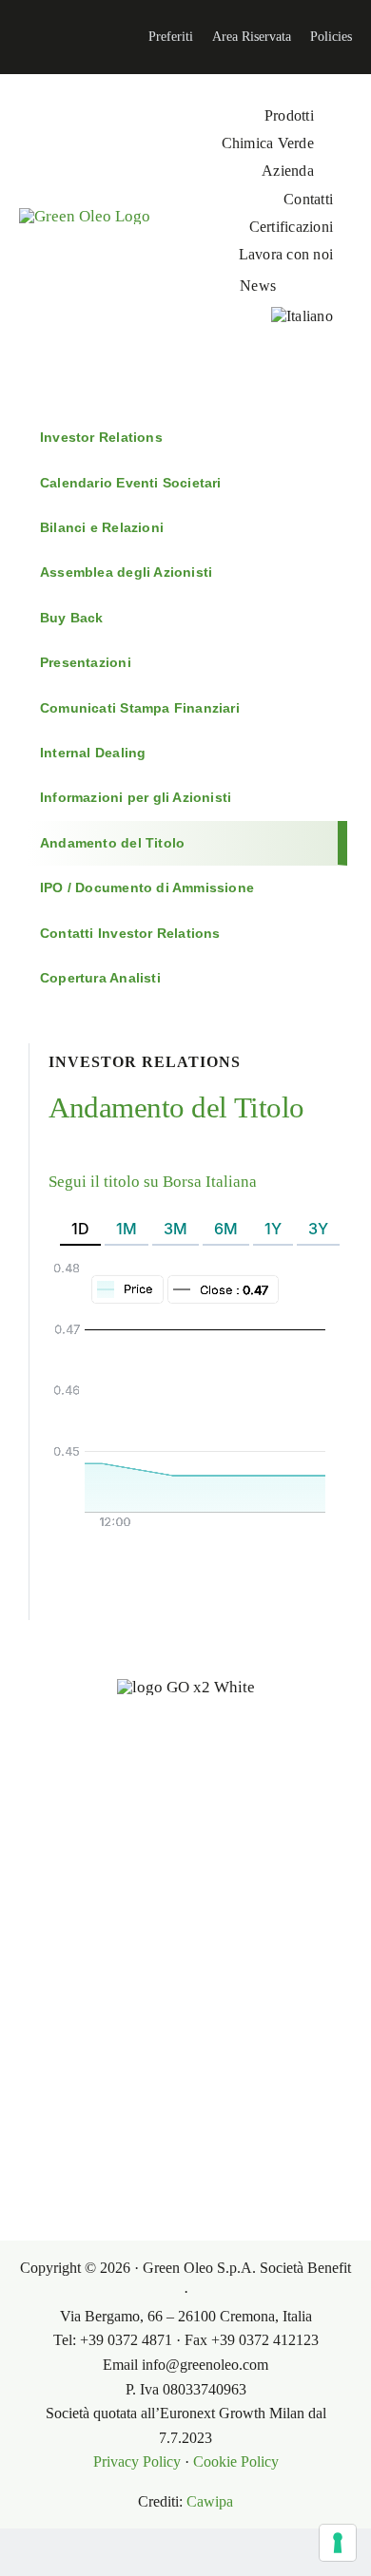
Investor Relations (101, 437)
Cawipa (210, 2501)
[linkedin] (15, 37)
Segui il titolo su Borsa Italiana (153, 1182)
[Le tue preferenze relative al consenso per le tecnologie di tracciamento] (338, 2543)
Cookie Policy (236, 2462)
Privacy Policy (137, 2462)
